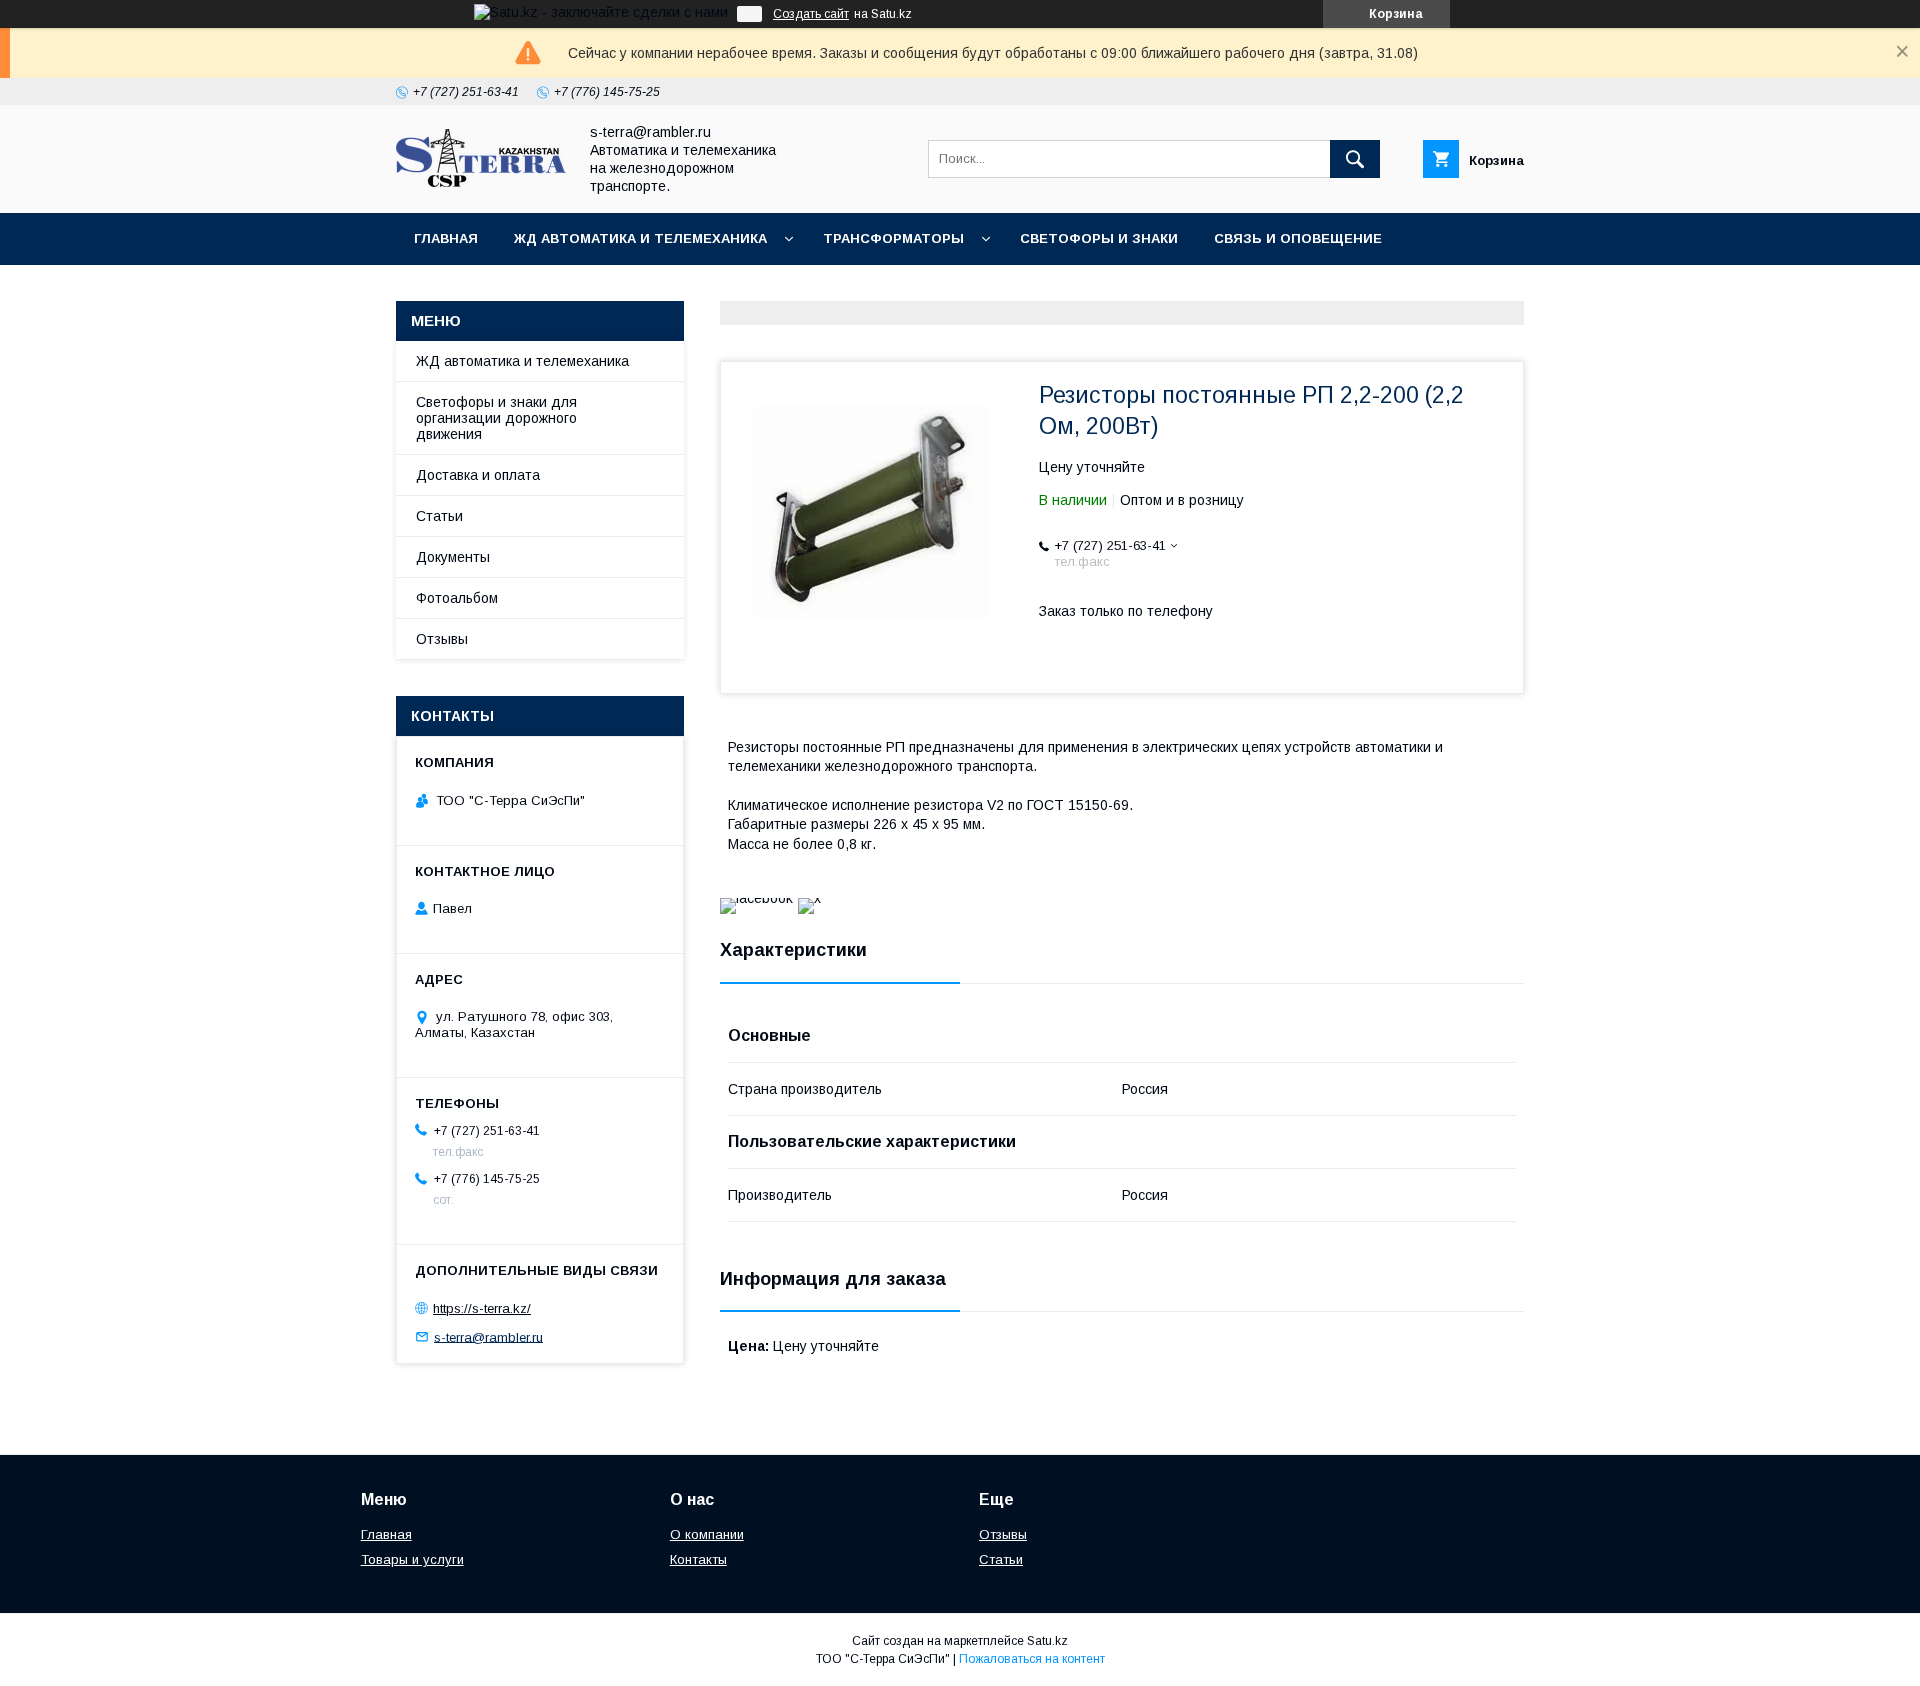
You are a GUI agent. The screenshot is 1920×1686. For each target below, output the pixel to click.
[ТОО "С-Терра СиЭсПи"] (481, 182)
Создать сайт (811, 14)
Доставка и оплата (478, 475)
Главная (446, 238)
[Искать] (1355, 159)
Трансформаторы (893, 238)
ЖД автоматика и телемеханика (640, 238)
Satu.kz (1047, 1641)
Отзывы (442, 639)
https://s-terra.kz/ (482, 1308)
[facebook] (756, 898)
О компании (707, 1534)
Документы (459, 290)
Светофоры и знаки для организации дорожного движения (496, 418)
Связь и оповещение (1298, 238)
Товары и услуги (412, 1559)
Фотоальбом (457, 598)
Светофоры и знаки (1099, 238)
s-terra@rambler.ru (488, 1336)
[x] (809, 898)
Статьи (439, 516)
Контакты (580, 290)
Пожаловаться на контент (1032, 1659)
